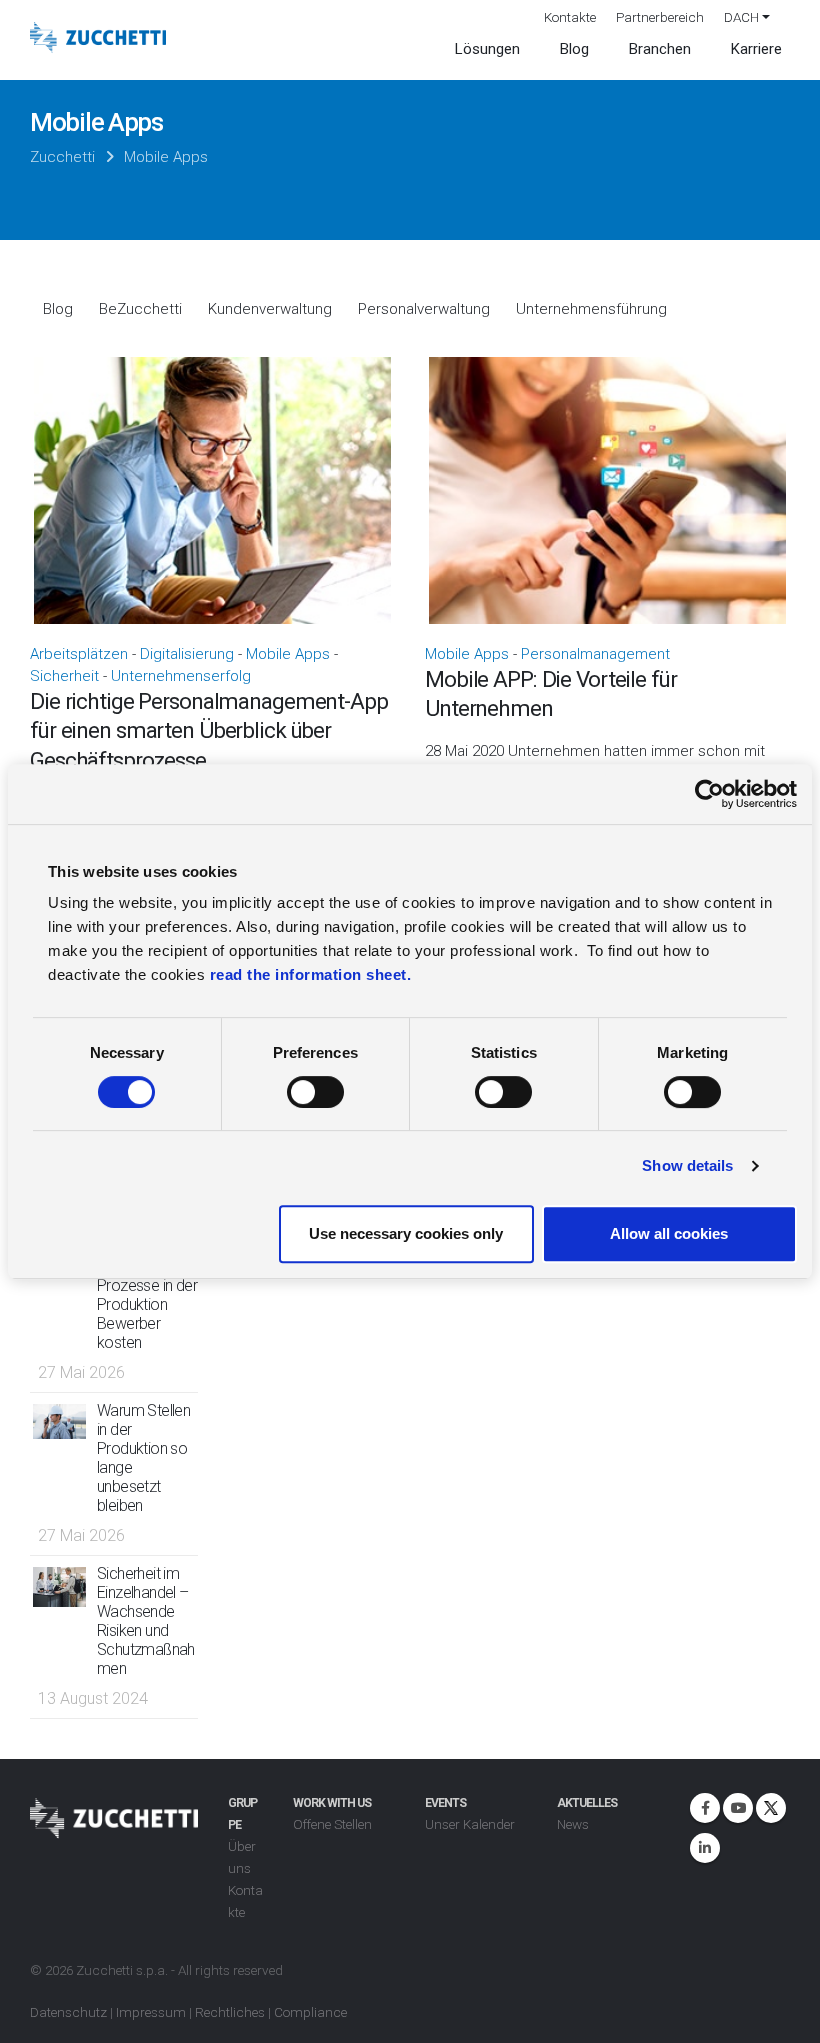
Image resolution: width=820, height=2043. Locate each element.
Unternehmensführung (591, 309)
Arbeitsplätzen (79, 654)
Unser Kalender (470, 1824)
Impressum (151, 2012)
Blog (58, 309)
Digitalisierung (187, 654)
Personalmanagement (595, 654)
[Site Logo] (98, 38)
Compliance (310, 2012)
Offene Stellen (332, 1824)
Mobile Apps (288, 654)
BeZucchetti (140, 309)
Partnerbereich (660, 17)
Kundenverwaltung (270, 309)
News (573, 1824)
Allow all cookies (669, 1233)
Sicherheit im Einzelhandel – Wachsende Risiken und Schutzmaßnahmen (146, 1621)
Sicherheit (64, 676)
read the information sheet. (311, 974)
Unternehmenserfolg (181, 676)
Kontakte (570, 17)
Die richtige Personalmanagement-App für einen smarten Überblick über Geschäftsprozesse (209, 730)
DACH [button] (741, 17)
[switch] (315, 1092)
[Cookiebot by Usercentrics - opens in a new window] (709, 794)
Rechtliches (230, 2012)
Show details (687, 1165)
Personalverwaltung (424, 309)
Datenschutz (68, 2012)
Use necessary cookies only (406, 1233)
